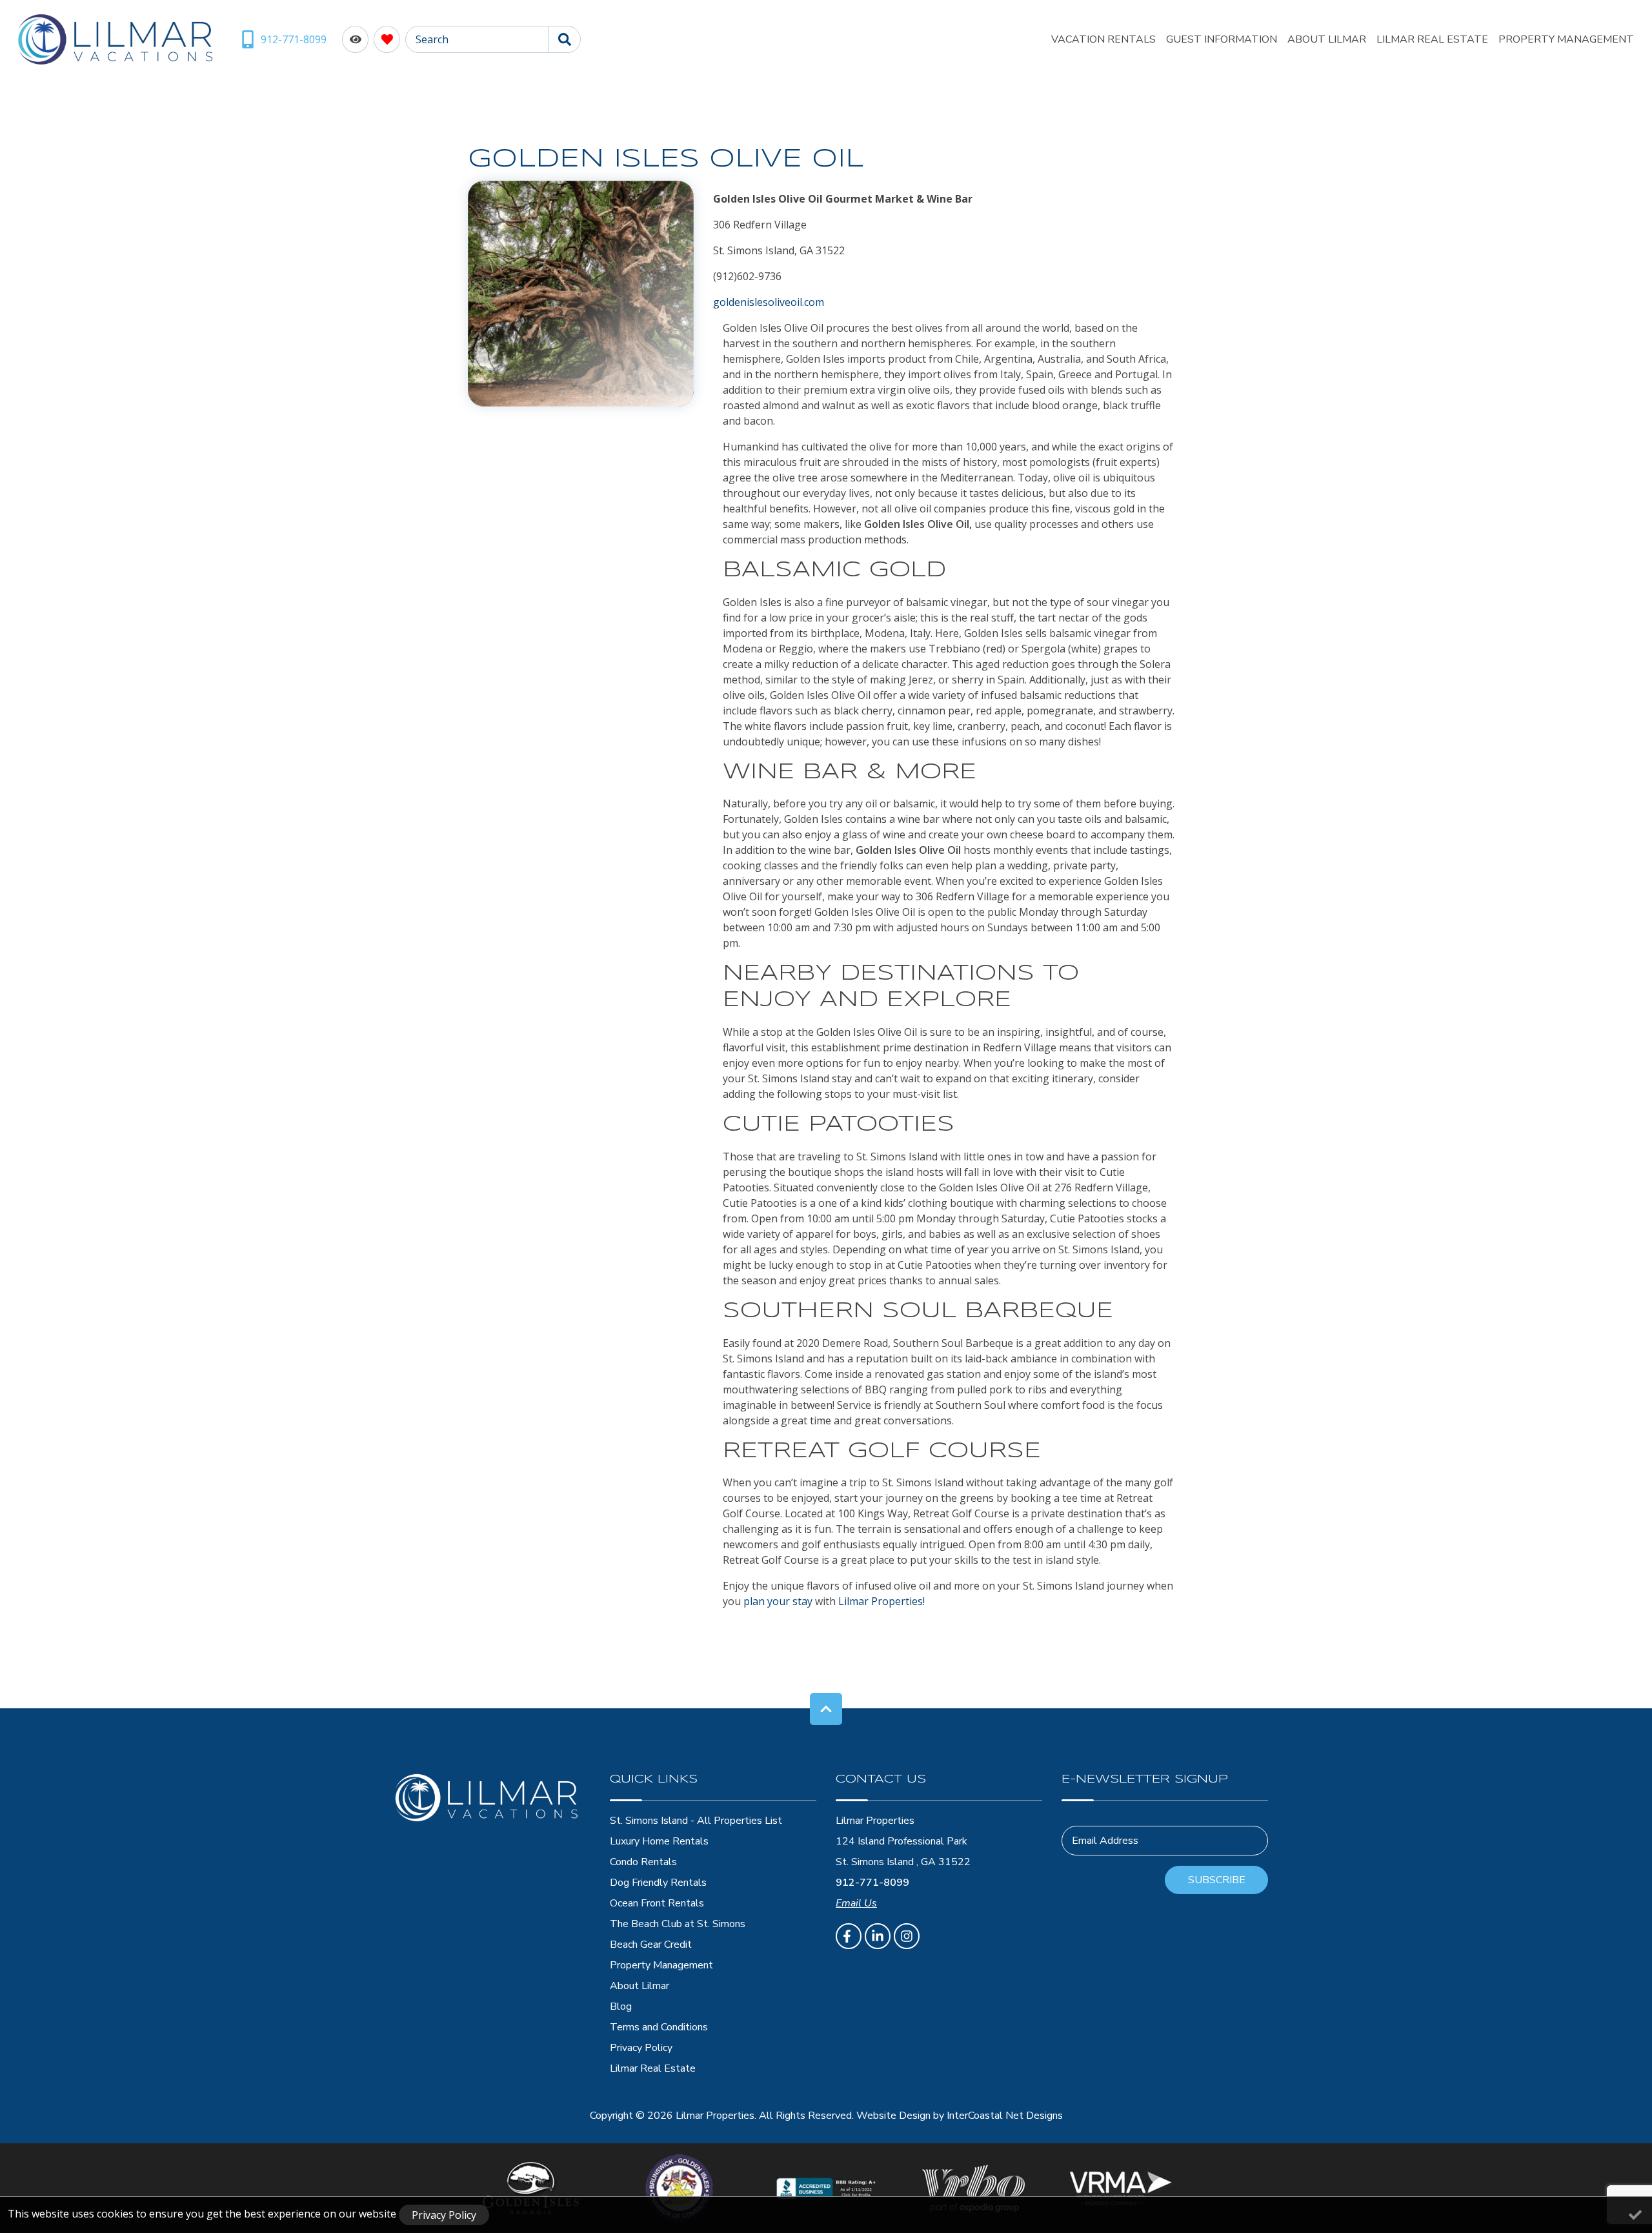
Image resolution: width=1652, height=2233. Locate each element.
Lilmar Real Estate (1432, 39)
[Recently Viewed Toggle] (355, 39)
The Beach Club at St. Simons (678, 1924)
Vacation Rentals (1103, 39)
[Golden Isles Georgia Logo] (532, 2188)
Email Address (1105, 1841)
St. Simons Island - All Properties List (696, 1821)
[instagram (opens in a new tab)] (907, 1936)
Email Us (856, 1903)
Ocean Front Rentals (657, 1903)
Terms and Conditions (659, 2027)
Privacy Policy (641, 2048)
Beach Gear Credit (651, 1945)
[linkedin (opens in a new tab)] (878, 1936)
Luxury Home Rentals (659, 1841)
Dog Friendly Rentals (658, 1883)
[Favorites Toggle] (387, 39)
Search (432, 39)
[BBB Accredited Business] (826, 2188)
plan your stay (778, 1601)
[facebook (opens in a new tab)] (849, 1936)
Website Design (893, 2116)
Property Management (1566, 39)
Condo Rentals (643, 1862)
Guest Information (1222, 39)
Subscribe (1217, 1880)
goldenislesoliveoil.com (769, 302)
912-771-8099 (872, 1883)
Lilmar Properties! (881, 1601)
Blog (621, 2006)
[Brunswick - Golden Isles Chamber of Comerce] (679, 2188)
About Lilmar (1327, 39)
